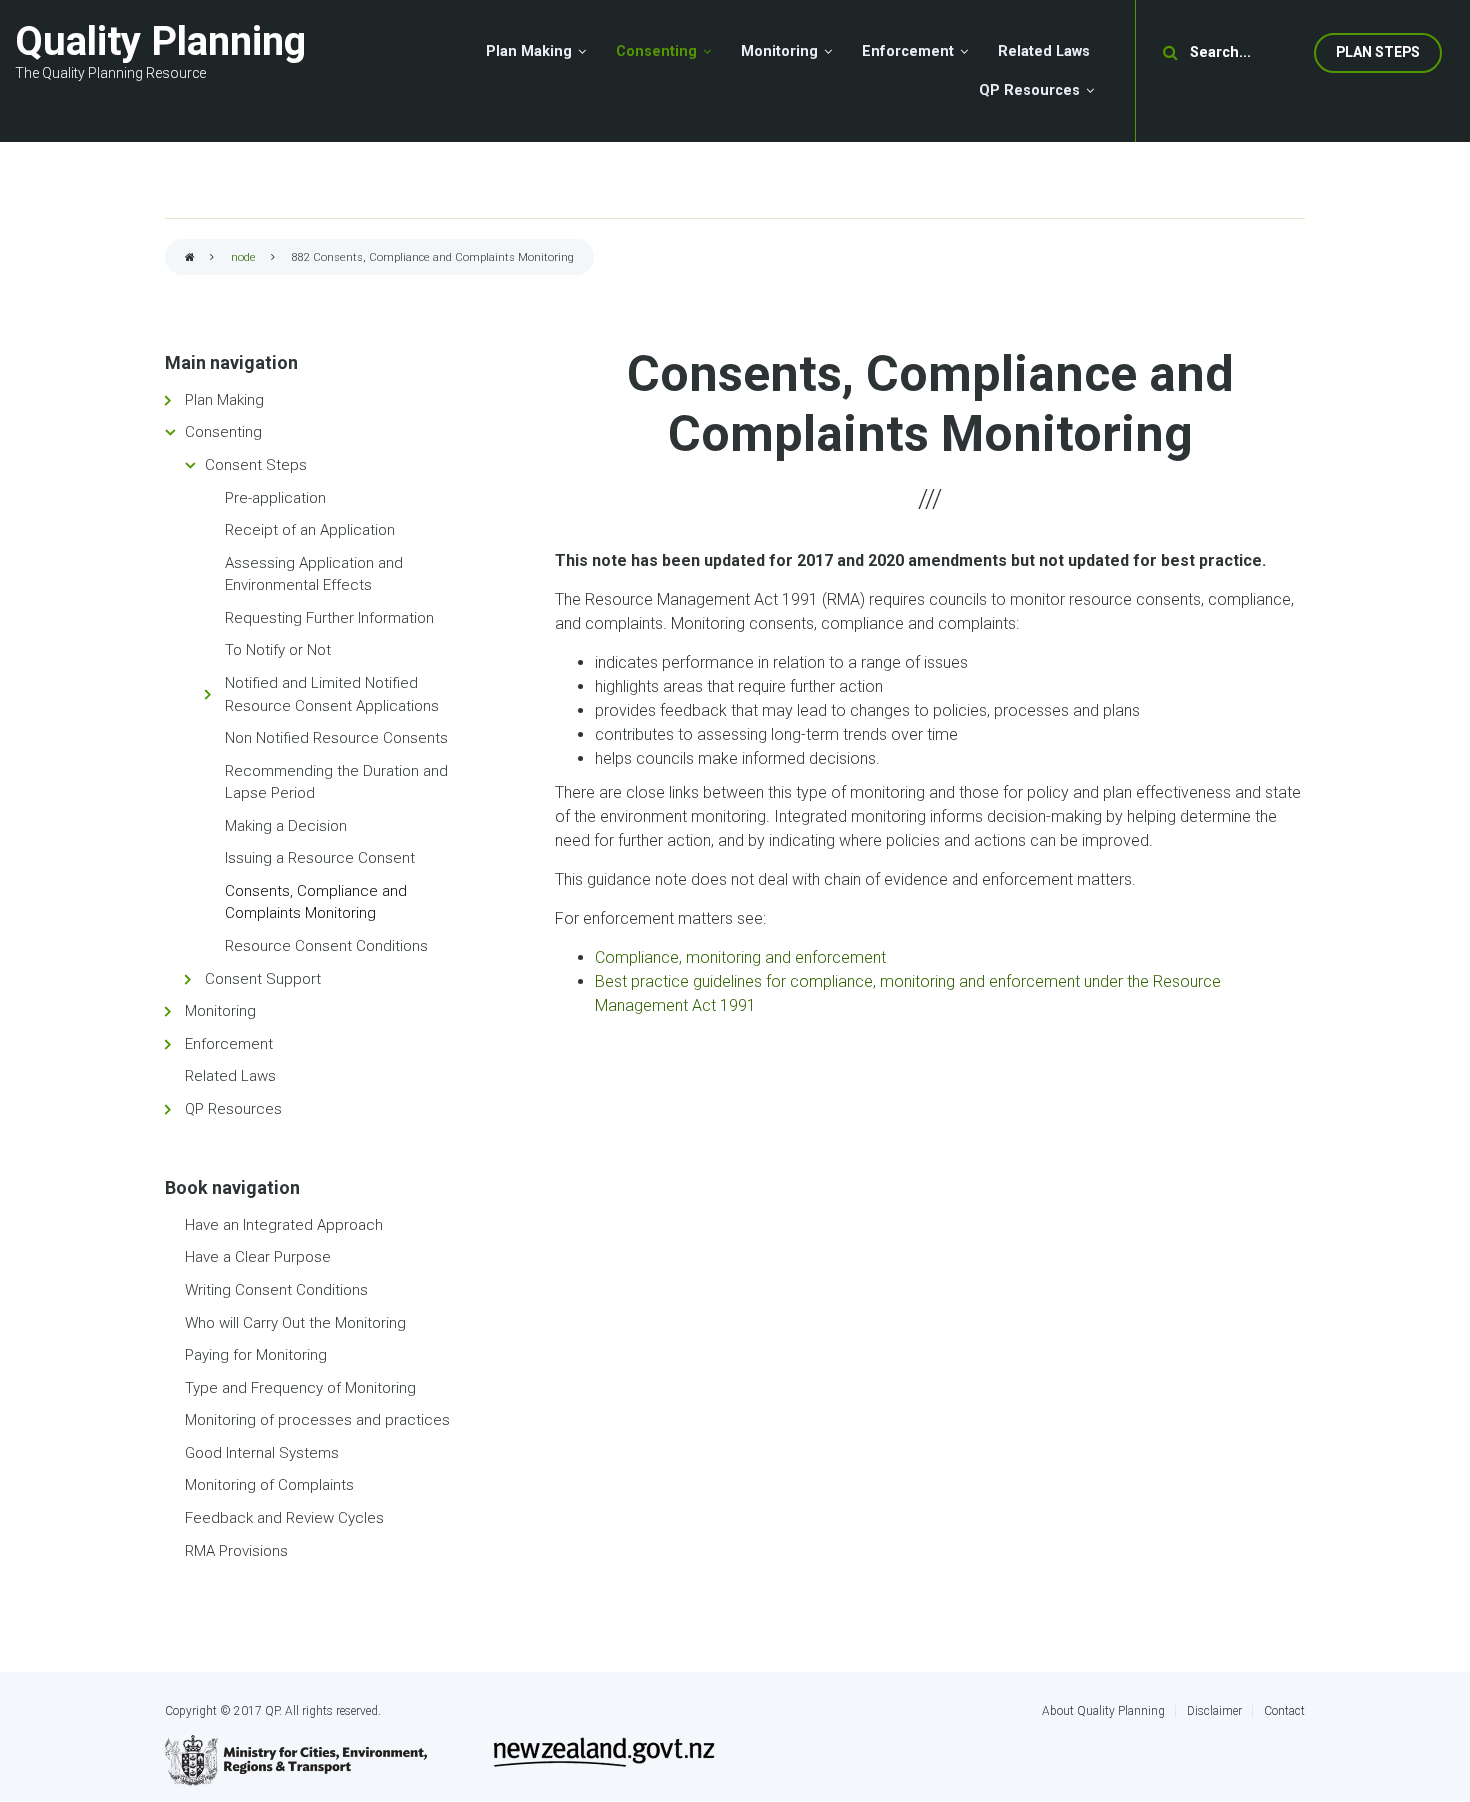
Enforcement (229, 1044)
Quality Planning (160, 41)
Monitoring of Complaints (269, 1485)
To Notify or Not (278, 650)
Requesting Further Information (329, 618)
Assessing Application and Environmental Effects (314, 574)
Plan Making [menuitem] (529, 51)
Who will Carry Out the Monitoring (295, 1323)
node (243, 257)
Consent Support (263, 979)
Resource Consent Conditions (326, 946)
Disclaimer (1214, 1711)
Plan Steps (1378, 52)
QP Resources (233, 1109)
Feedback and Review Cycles (284, 1518)
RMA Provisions (236, 1551)
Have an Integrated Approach (284, 1225)
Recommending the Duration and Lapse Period (336, 782)
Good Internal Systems (262, 1453)
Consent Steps (256, 465)
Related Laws (230, 1076)
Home (190, 258)
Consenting (223, 432)
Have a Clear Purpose (258, 1257)
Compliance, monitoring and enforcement (740, 957)
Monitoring (220, 1011)
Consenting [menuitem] (656, 51)
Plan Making (224, 400)
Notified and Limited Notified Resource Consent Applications (332, 694)
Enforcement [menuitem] (908, 51)
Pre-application (275, 498)
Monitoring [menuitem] (779, 51)
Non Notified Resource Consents (336, 738)
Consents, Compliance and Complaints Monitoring (316, 902)
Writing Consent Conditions (276, 1290)
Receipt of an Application (310, 530)
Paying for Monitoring (256, 1355)
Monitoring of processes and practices (317, 1420)
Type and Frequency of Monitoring (300, 1388)
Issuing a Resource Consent (320, 858)
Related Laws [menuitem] (1044, 51)
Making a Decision (286, 826)
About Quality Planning (1103, 1711)
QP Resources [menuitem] (1029, 90)
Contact (1284, 1711)
